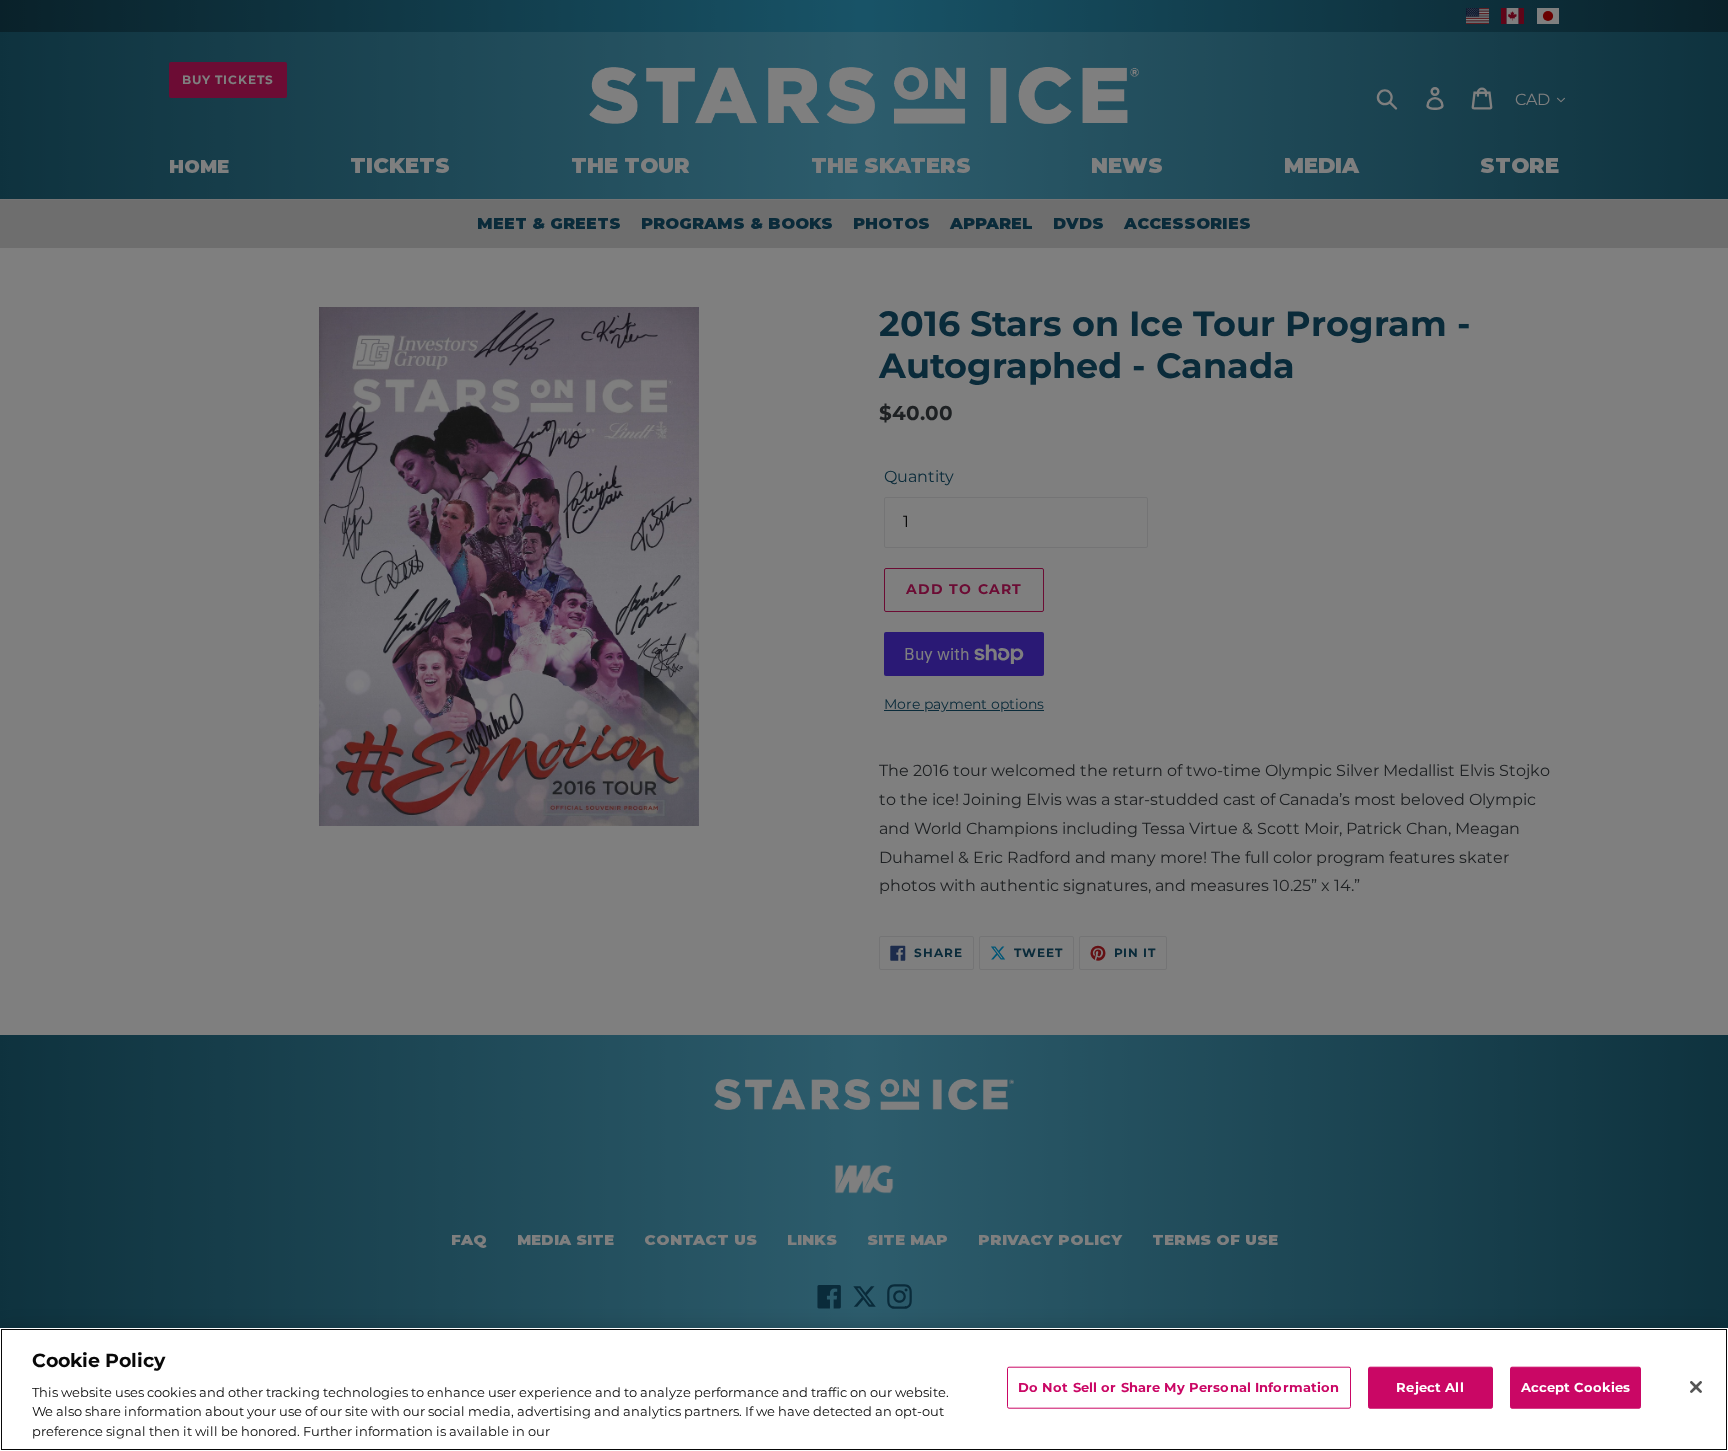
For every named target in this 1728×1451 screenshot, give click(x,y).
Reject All (1429, 1387)
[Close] (1696, 1387)
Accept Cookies (1576, 1387)
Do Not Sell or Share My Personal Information (1179, 1387)
